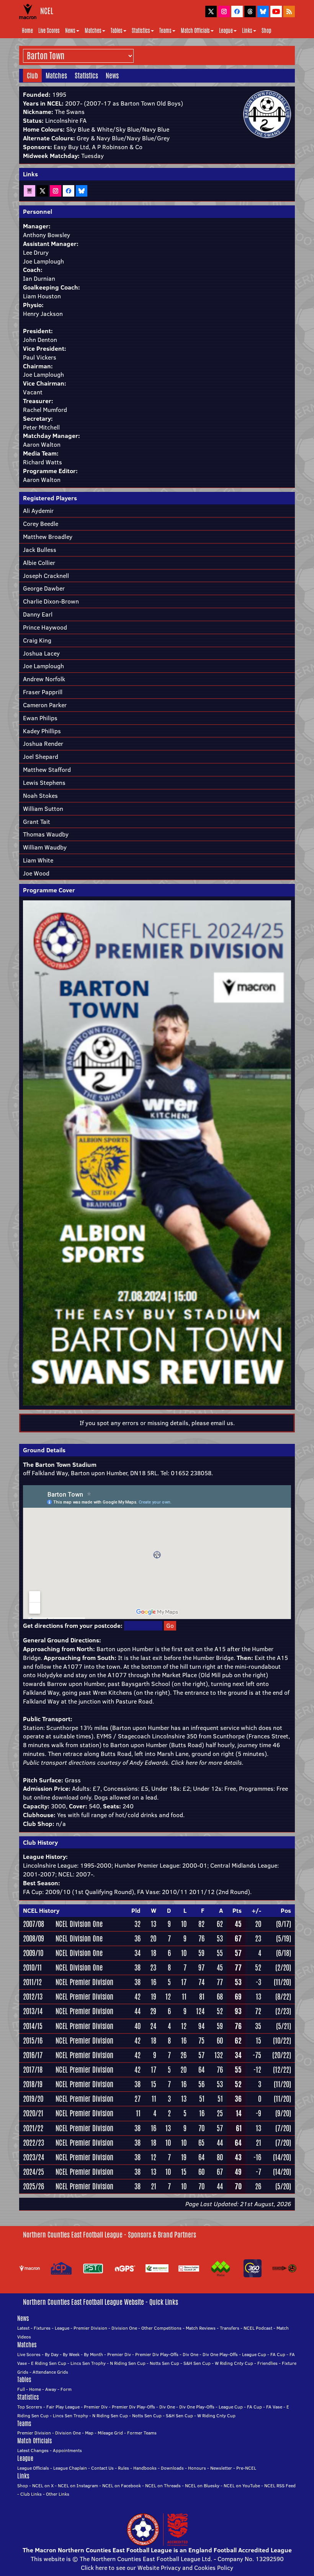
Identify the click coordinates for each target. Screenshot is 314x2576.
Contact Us (102, 2468)
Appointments (67, 2450)
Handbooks (145, 2468)
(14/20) (282, 2157)
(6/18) (284, 1953)
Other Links (58, 2494)
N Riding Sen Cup (128, 2363)
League (226, 31)
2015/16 (33, 2041)
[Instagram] (56, 190)
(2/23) (283, 2011)
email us (222, 1423)
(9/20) (283, 2113)
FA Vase (274, 2407)
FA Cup (278, 2354)
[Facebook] (69, 190)
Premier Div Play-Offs (157, 2354)
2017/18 (33, 2070)
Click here (184, 1762)
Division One (124, 2328)
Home (27, 31)
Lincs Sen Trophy (88, 2363)
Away (51, 2389)
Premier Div (119, 2354)
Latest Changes (33, 2450)
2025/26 (34, 2186)
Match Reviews (201, 2328)
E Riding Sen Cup (49, 2363)
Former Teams (142, 2433)
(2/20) (283, 1967)
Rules (123, 2468)
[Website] (29, 190)
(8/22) (283, 1997)
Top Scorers (30, 2407)
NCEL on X (43, 2486)
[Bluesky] (82, 190)
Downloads (172, 2468)
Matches (93, 31)
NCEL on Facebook (122, 2486)
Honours (197, 2468)
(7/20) (283, 2128)
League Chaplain (70, 2468)
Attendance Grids (50, 2372)
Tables (117, 31)
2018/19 (33, 2084)
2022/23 (34, 2143)
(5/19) (284, 1938)
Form (66, 2389)
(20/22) (282, 2055)
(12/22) (282, 2070)
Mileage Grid (110, 2433)
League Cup (254, 2354)
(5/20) (283, 2186)
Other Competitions (161, 2328)
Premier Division (90, 2328)
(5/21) (284, 2026)
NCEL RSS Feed (280, 2486)
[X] (43, 190)
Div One (191, 2354)
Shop (266, 31)
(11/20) (282, 1982)
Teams (165, 31)
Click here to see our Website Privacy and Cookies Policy (157, 2568)
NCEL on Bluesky (202, 2486)
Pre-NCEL (246, 2468)
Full (21, 2389)
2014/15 (33, 2026)
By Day (52, 2354)
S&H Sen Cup (197, 2363)
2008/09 (34, 1938)
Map (89, 2433)
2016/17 (33, 2055)
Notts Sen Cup (164, 2363)
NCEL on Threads (163, 2486)
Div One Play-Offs (220, 2354)
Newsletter (221, 2468)
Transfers (230, 2328)
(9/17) (284, 1924)
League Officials (33, 2468)
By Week (71, 2354)
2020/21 (33, 2113)
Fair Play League (63, 2407)
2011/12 (32, 1982)
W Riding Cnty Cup (234, 2363)
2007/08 (34, 1924)
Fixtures (42, 2328)
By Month (93, 2354)
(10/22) (282, 2041)
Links (247, 31)
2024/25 (34, 2172)
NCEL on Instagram (78, 2486)
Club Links (31, 2494)
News (70, 31)
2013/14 (33, 2011)
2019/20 (33, 2099)
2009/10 (33, 1953)
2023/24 (34, 2157)
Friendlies (267, 2363)
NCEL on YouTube (242, 2486)
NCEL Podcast (258, 2328)
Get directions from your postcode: (73, 1626)
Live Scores (49, 31)
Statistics (141, 31)
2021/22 (33, 2128)
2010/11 (32, 1967)
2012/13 (33, 1997)
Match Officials (195, 31)
